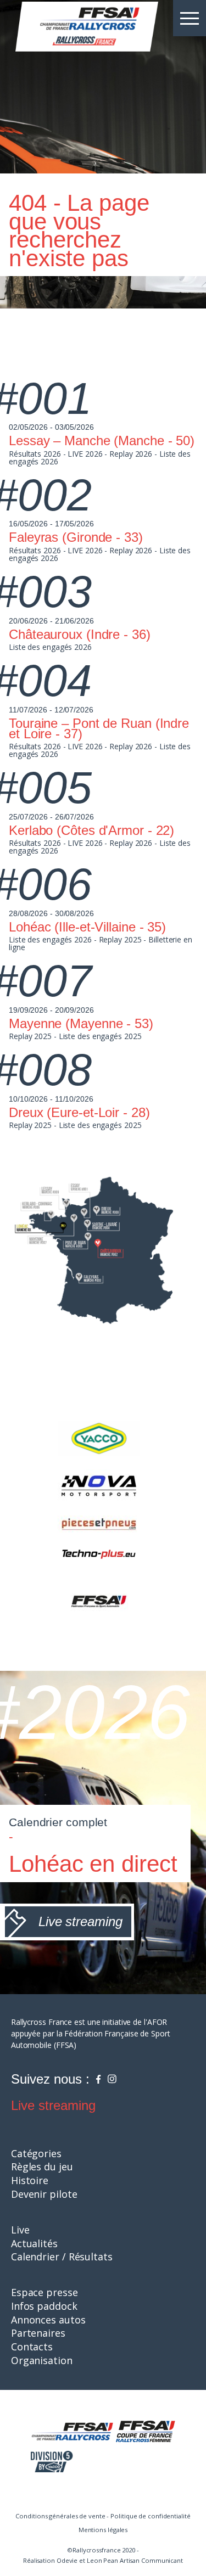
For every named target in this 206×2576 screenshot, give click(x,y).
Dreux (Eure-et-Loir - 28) (79, 1112)
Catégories (36, 2153)
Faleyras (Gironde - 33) (76, 537)
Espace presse (44, 2292)
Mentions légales (103, 2530)
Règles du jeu (42, 2167)
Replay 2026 (131, 454)
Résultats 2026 (35, 454)
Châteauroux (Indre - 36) (80, 634)
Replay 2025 (120, 939)
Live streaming (53, 2105)
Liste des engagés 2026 (50, 647)
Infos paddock (44, 2306)
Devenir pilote (44, 2194)
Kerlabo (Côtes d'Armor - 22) (91, 830)
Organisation (42, 2360)
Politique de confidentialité (150, 2516)
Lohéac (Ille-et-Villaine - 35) (87, 927)
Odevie (67, 2560)
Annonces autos (48, 2320)
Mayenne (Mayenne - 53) (81, 1023)
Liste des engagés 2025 (100, 1036)
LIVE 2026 (85, 454)
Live (20, 2230)
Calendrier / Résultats (62, 2257)
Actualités (34, 2243)
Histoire (30, 2180)
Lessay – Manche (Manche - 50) (102, 440)
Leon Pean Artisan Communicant (135, 2560)
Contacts (32, 2347)
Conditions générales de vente (60, 2516)
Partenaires (38, 2333)
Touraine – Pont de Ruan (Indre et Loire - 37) (99, 728)
